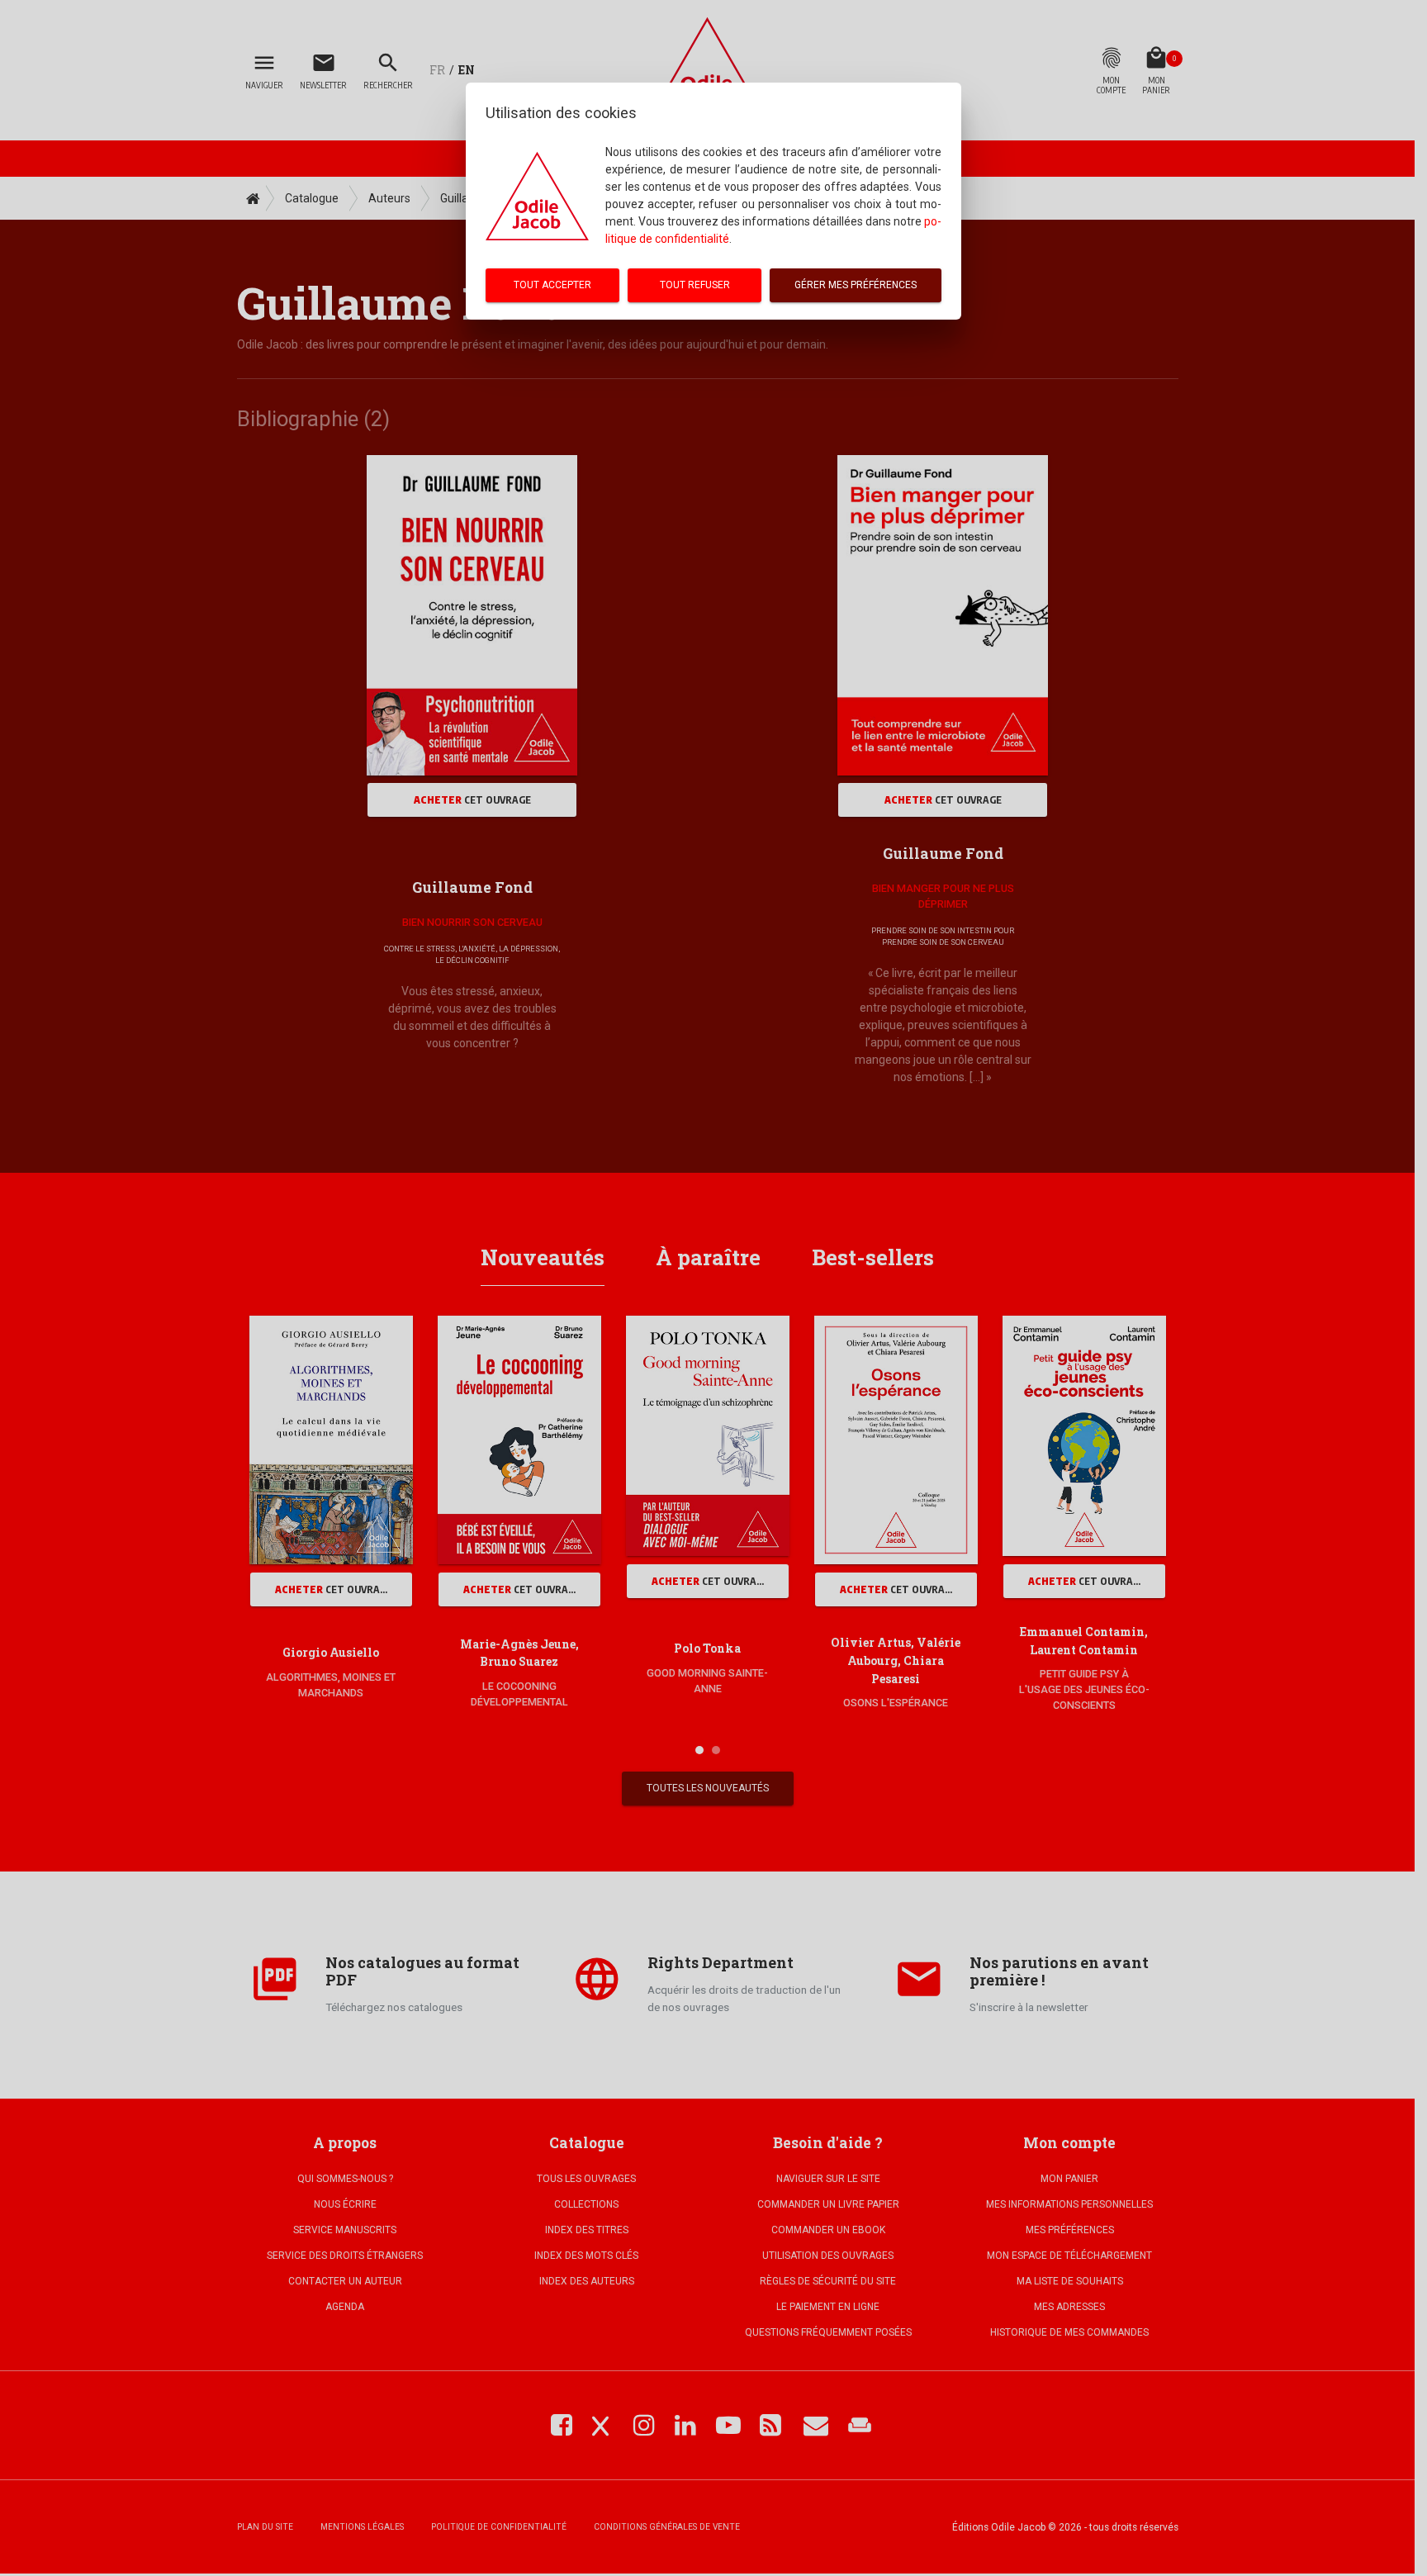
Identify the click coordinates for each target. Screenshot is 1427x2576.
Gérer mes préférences (856, 285)
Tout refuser (695, 285)
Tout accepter (552, 285)
